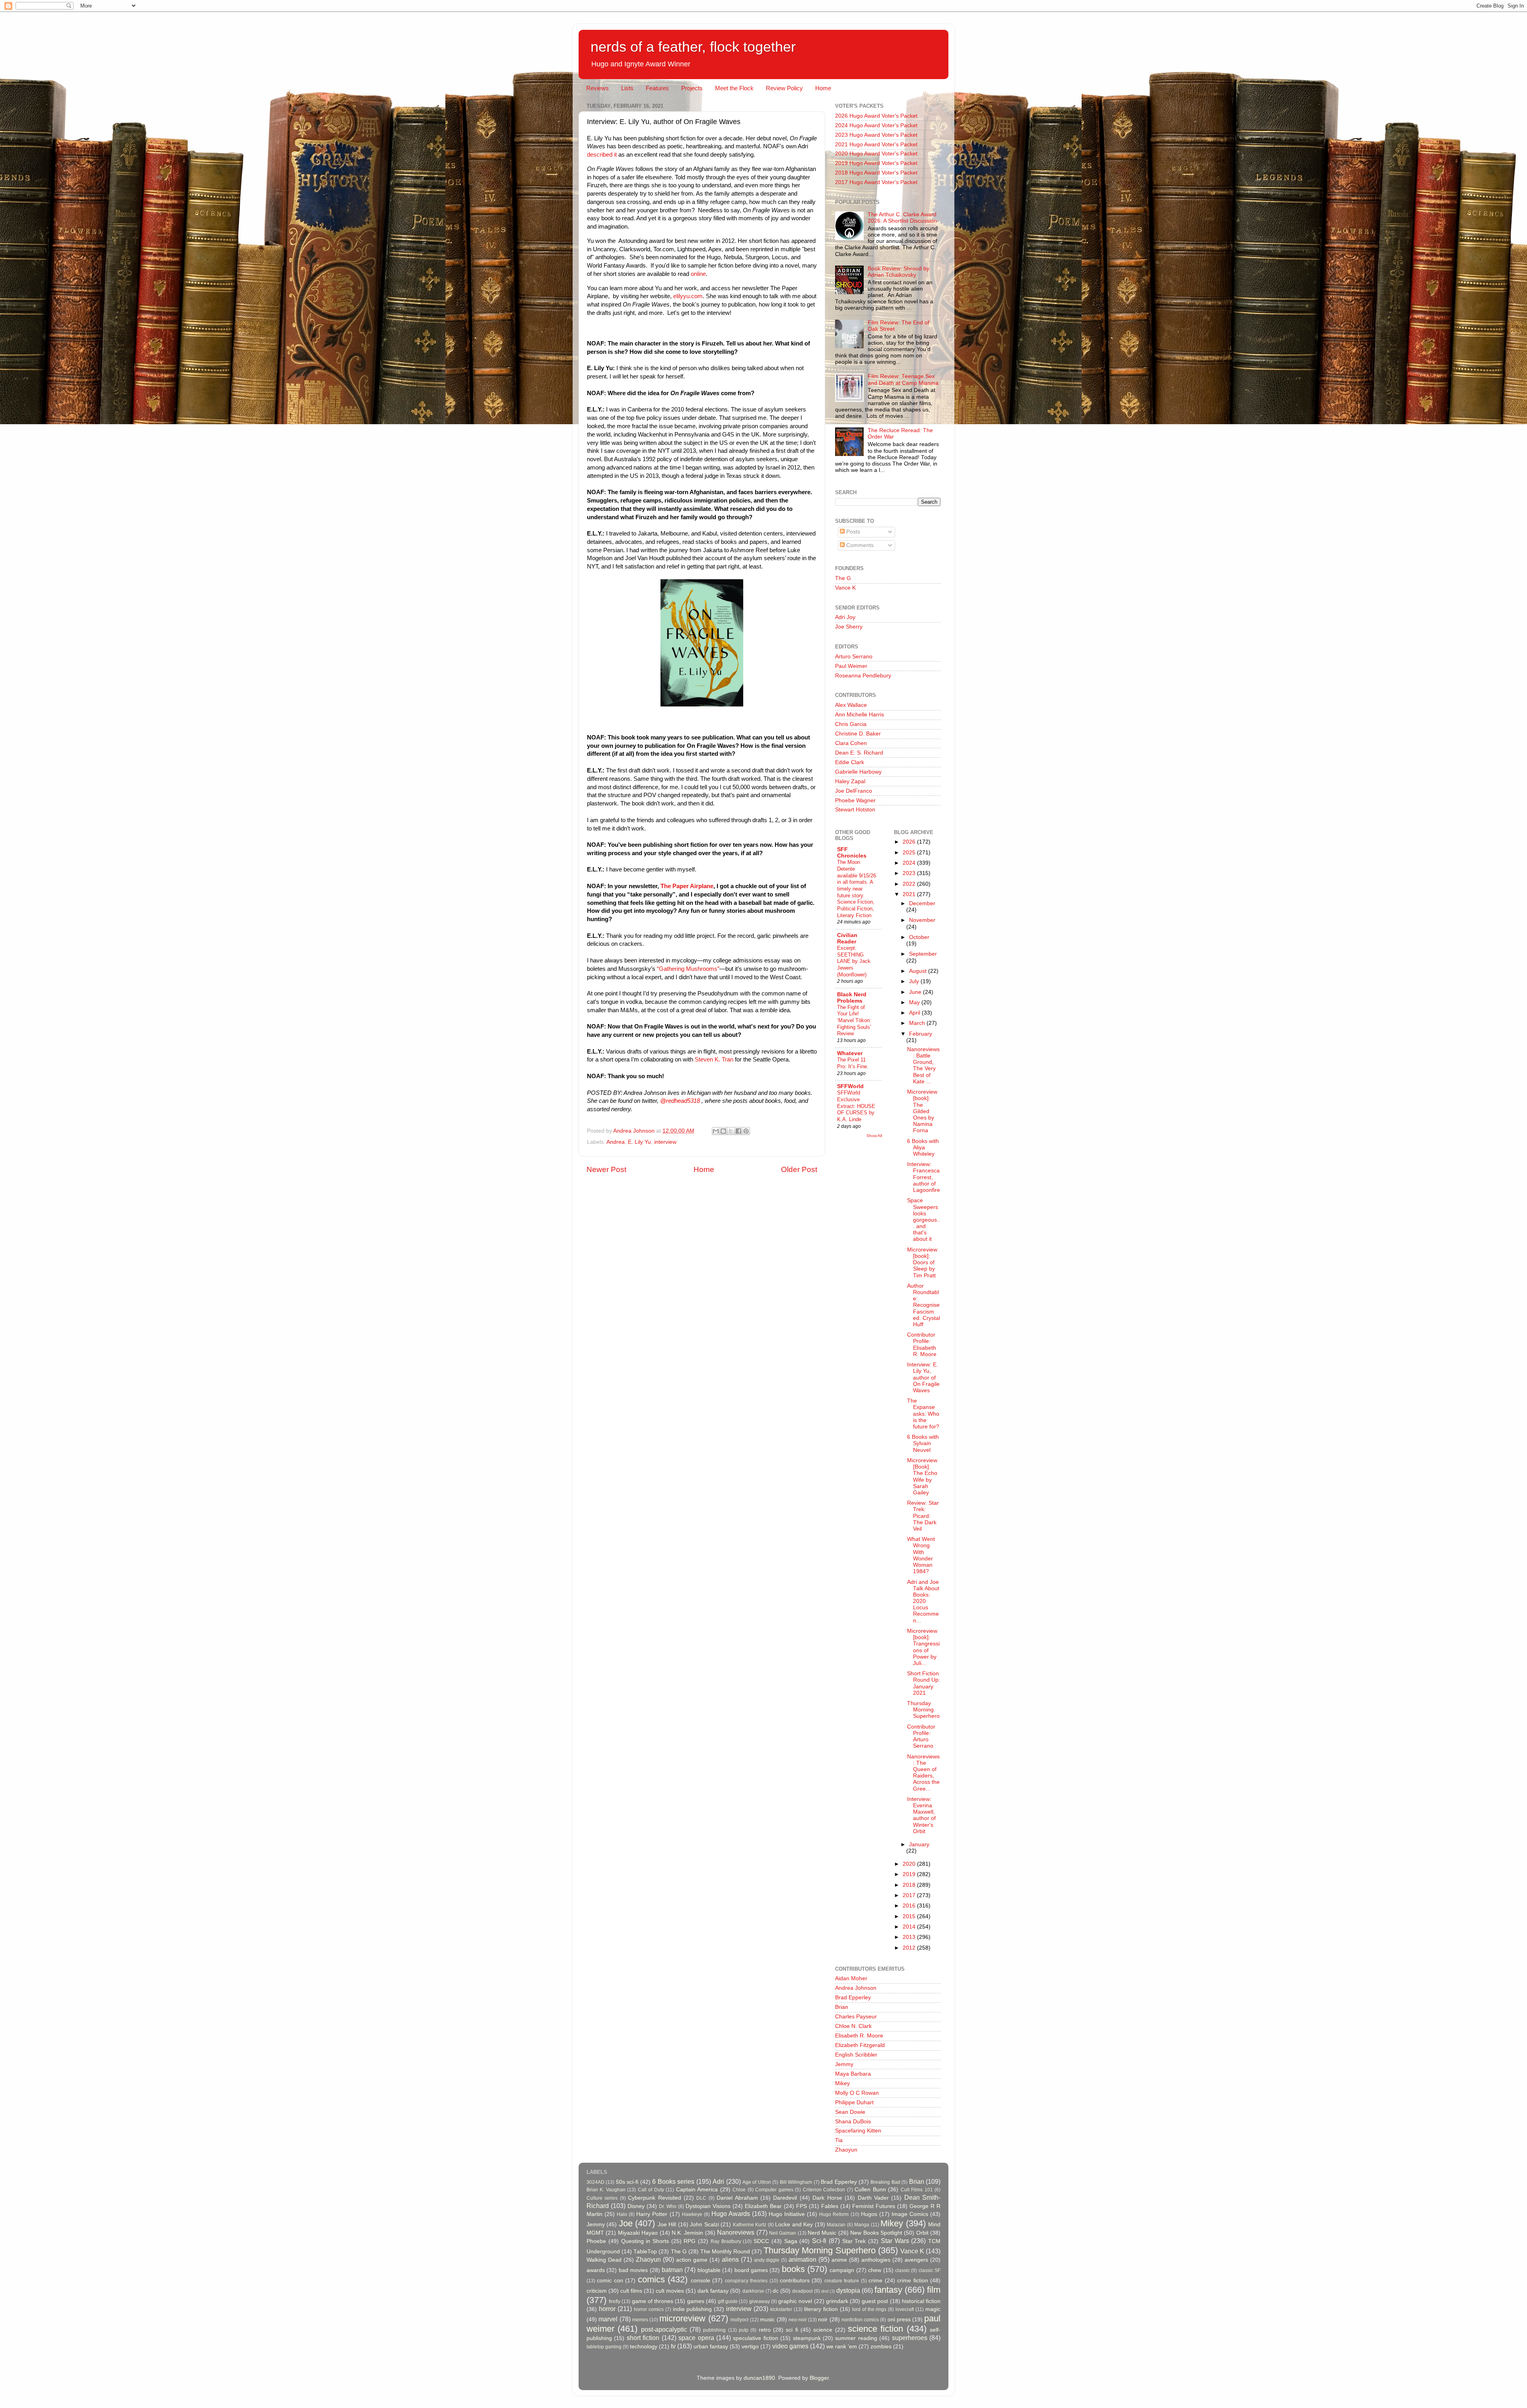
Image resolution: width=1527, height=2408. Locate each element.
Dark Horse (827, 2198)
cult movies (670, 2291)
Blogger (819, 2378)
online (698, 274)
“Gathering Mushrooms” (688, 969)
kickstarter (781, 2309)
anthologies (876, 2260)
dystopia (848, 2290)
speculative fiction (755, 2338)
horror (607, 2309)
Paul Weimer (851, 666)
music (767, 2320)
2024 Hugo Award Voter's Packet (876, 125)
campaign (842, 2270)
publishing (714, 2330)
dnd (825, 2291)
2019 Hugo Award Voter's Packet (876, 163)
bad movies (633, 2270)
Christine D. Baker (858, 734)
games (696, 2301)
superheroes (910, 2338)
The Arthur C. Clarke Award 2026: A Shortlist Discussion (902, 218)
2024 (910, 863)
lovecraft (905, 2309)
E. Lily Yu (639, 1142)
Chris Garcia (851, 724)
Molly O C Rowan (857, 2093)
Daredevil (785, 2198)
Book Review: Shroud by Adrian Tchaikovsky (899, 272)
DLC (701, 2198)
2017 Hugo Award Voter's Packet (876, 182)
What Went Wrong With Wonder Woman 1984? (921, 1555)
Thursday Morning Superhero (923, 1710)
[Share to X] (731, 1131)
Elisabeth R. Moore (859, 2036)
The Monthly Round (725, 2252)
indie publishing (693, 2309)
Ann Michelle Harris (860, 715)
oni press (899, 2320)
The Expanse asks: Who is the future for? (923, 1414)
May (915, 1002)
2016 (910, 1906)
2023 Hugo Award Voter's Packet (876, 135)
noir (823, 2320)
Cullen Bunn (870, 2190)
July (915, 981)
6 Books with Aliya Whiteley (923, 1148)
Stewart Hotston (855, 810)
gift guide (728, 2301)
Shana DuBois (853, 2122)
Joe (626, 2223)
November (922, 920)
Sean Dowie (850, 2112)
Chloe (739, 2190)
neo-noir (798, 2320)
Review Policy (784, 88)
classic (902, 2270)
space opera (696, 2338)
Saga (791, 2241)
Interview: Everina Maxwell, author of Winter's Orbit (921, 1815)
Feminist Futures (874, 2206)
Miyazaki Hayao (638, 2233)
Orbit (922, 2233)
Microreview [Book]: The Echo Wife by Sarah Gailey (922, 1477)
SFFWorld (850, 1086)
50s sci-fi (627, 2182)
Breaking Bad (885, 2182)
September (923, 954)
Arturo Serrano (854, 657)
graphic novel (795, 2301)
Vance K (845, 588)
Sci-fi (819, 2241)
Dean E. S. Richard (859, 753)
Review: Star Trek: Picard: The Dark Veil (923, 1516)
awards (596, 2270)
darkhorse (753, 2291)
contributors (795, 2281)
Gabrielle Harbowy (858, 772)
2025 (910, 853)
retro (765, 2330)
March (918, 1023)
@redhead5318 (680, 1101)
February (921, 1034)
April (915, 1013)
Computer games (774, 2190)
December (922, 903)
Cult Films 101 (917, 2190)
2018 (910, 1885)
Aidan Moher (851, 1978)
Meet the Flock (734, 88)
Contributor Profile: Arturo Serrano (921, 1737)
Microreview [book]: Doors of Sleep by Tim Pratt (922, 1263)
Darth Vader (873, 2198)
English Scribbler (856, 2055)
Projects (692, 88)
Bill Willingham (796, 2182)
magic (933, 2309)
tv (673, 2346)
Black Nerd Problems (852, 998)
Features (657, 88)
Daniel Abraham (737, 2198)
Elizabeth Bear (763, 2206)
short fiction (643, 2338)
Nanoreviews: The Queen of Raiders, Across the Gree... (923, 1773)
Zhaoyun (846, 2150)
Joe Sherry (849, 627)
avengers (916, 2260)
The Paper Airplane (687, 886)
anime (839, 2260)
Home (823, 88)
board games (751, 2270)
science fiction (875, 2329)
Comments (859, 545)
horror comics (649, 2309)
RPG (690, 2241)
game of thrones (653, 2301)
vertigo (750, 2347)
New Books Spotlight (876, 2233)
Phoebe (596, 2241)
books (793, 2269)
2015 (910, 1916)
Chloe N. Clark (853, 2026)
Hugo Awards (731, 2214)
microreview (682, 2318)
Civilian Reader (847, 938)
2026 (910, 842)
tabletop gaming (604, 2347)
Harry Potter (652, 2214)
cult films (631, 2291)
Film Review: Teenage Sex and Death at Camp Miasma (903, 379)
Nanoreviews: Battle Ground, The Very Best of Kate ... (923, 1065)
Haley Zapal (850, 781)
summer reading (856, 2338)
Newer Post (606, 1169)
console (700, 2281)
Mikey (842, 2083)
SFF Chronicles (852, 853)
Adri (718, 2181)
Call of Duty (651, 2190)
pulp (744, 2330)
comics (651, 2279)
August (919, 971)
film (934, 2290)
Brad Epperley (853, 1998)
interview (665, 1142)
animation (802, 2259)
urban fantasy (711, 2347)
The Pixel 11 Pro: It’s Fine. (853, 1063)
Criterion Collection (824, 2190)
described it (602, 155)
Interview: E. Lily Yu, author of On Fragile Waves (923, 1378)
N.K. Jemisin (687, 2233)
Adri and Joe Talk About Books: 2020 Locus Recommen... (923, 1601)
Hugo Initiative (787, 2214)
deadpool (802, 2291)
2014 (910, 1927)
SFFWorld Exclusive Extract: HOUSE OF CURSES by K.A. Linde (856, 1106)
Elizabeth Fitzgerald (860, 2045)
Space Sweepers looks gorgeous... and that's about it (924, 1220)
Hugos (869, 2214)
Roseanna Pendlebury (863, 676)
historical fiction (921, 2301)
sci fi (792, 2330)
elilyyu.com (688, 296)
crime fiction (912, 2281)
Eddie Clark (850, 762)
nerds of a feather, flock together (693, 47)
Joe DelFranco (854, 791)
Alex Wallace (851, 705)
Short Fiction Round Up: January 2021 (924, 1683)
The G (843, 578)
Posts (852, 532)
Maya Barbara (853, 2074)
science (823, 2330)
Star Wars (895, 2241)
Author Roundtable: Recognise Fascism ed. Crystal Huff (924, 1305)
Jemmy (844, 2064)
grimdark (837, 2301)
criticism (597, 2291)
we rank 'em (842, 2347)
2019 (910, 1874)
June (916, 992)
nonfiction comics (860, 2320)
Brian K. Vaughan (606, 2190)
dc (776, 2291)
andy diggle (767, 2260)
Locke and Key (794, 2225)
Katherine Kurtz (750, 2225)
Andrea (616, 1142)
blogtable (709, 2270)
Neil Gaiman (783, 2233)
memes (640, 2320)
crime (875, 2281)
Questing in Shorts (645, 2241)
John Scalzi (704, 2225)
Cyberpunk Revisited (654, 2198)
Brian (842, 2007)
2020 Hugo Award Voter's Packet (876, 154)
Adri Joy (845, 617)
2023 (910, 873)
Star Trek (854, 2241)
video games (790, 2346)
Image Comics (910, 2214)
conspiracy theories (746, 2281)
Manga (862, 2225)
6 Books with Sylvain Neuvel (923, 1443)
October (919, 937)
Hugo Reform (834, 2214)
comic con (610, 2281)
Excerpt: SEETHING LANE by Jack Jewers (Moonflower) (854, 961)
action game (692, 2260)
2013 (910, 1937)
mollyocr (740, 2320)
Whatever (850, 1053)
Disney (636, 2206)
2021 (910, 894)
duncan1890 (759, 2378)
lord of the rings (869, 2309)
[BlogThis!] (723, 1131)
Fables (830, 2206)
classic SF (930, 2270)
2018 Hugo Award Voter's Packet (876, 173)
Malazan (836, 2225)
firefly (615, 2301)
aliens (730, 2259)
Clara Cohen (851, 743)
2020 (910, 1864)
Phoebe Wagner (855, 800)
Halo (622, 2214)
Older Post (799, 1169)
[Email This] (716, 1131)
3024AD (595, 2182)
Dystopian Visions (708, 2206)
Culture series (602, 2198)
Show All (874, 1136)
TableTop (645, 2252)
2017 (910, 1895)
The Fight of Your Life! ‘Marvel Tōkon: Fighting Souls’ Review (854, 1021)
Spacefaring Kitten (858, 2131)
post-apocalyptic (664, 2329)
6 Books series (673, 2181)
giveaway (760, 2301)
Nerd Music (822, 2233)
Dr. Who (668, 2206)
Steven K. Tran (714, 1059)
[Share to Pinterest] (746, 1131)
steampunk (807, 2338)
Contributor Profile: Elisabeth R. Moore (922, 1345)
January (919, 1844)
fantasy (888, 2290)
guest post (875, 2301)
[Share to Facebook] (738, 1131)
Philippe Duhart (854, 2102)
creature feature (842, 2281)
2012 (910, 1948)
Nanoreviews (736, 2232)
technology (644, 2347)
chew (875, 2270)
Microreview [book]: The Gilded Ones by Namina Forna (922, 1111)
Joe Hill (667, 2225)
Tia (839, 2140)
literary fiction (821, 2309)
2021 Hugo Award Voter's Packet (876, 145)
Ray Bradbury (726, 2241)
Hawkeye (692, 2214)
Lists (627, 88)
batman (672, 2270)
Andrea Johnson (856, 1988)
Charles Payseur (856, 2017)
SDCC (761, 2241)
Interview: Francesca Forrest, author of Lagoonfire (924, 1177)
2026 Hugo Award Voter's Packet (876, 116)
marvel (608, 2319)
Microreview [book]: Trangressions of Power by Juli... (923, 1647)
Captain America (697, 2190)
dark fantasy (713, 2291)
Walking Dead (604, 2260)
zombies (881, 2347)
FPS (801, 2206)
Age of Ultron (757, 2182)
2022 (910, 884)
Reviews (597, 88)
